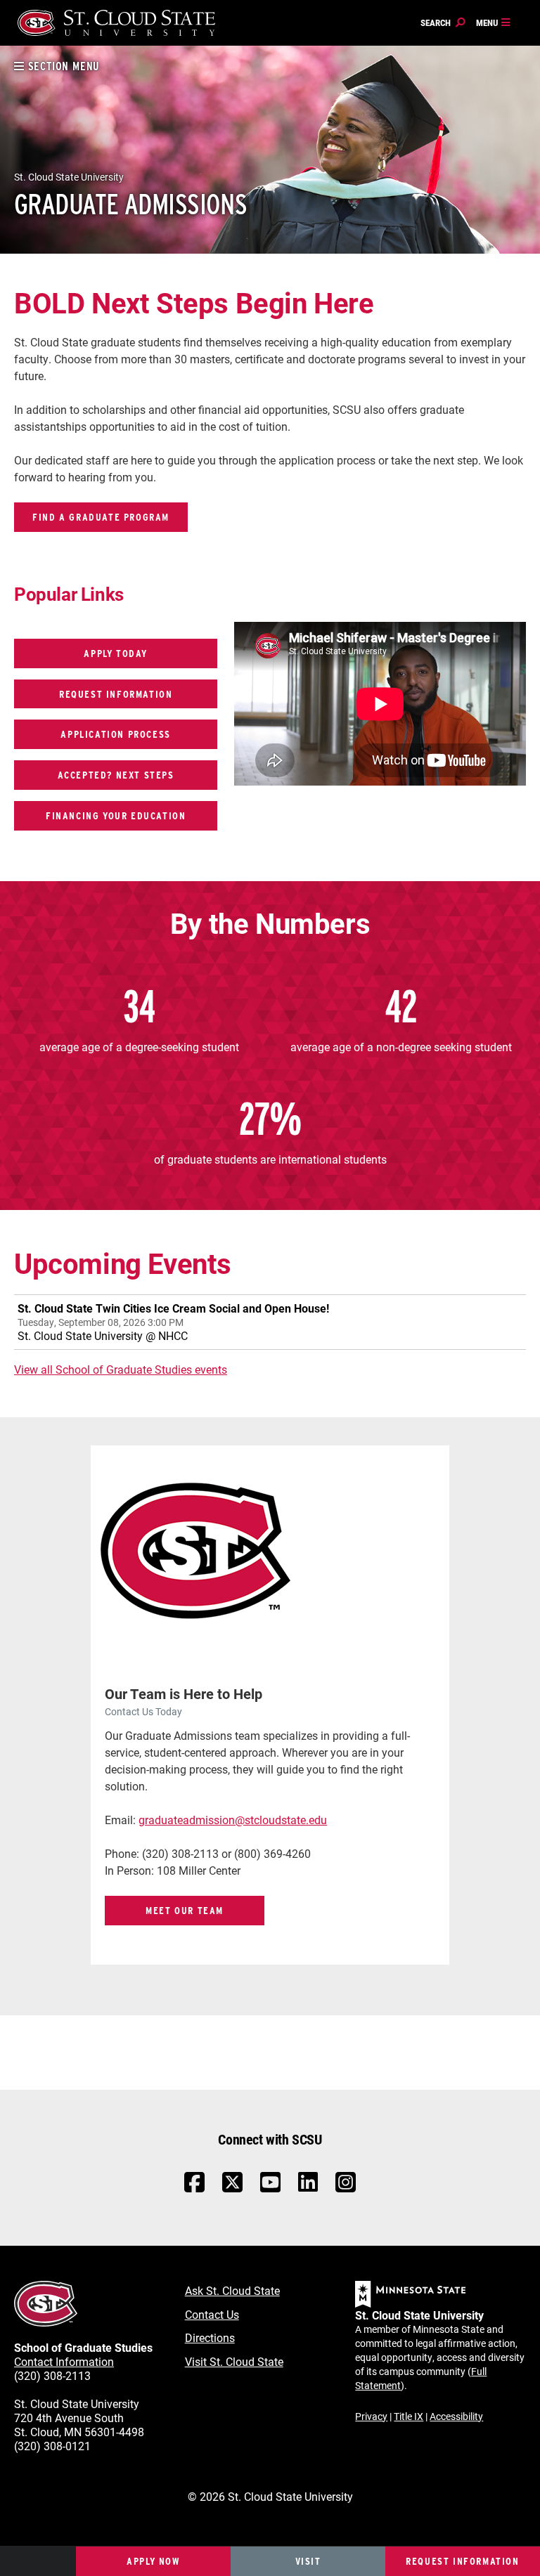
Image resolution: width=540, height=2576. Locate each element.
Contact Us (212, 2314)
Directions (210, 2337)
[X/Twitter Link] (232, 2189)
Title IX (409, 2416)
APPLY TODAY (116, 653)
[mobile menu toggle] (494, 23)
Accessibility (456, 2416)
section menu (62, 66)
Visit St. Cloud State (234, 2361)
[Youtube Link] (270, 2189)
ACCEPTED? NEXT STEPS (116, 775)
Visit (308, 2561)
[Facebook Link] (194, 2189)
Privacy (371, 2416)
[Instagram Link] (346, 2189)
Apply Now (153, 2561)
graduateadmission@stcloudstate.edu (233, 1820)
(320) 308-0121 (52, 2446)
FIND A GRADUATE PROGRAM (101, 517)
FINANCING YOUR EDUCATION (116, 815)
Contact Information (64, 2361)
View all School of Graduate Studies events (121, 1369)
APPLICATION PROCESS (115, 734)
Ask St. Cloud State (232, 2290)
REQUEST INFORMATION (116, 694)
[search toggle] (443, 23)
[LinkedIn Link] (308, 2186)
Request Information (462, 2561)
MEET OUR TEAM (185, 1910)
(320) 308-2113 (52, 2375)
